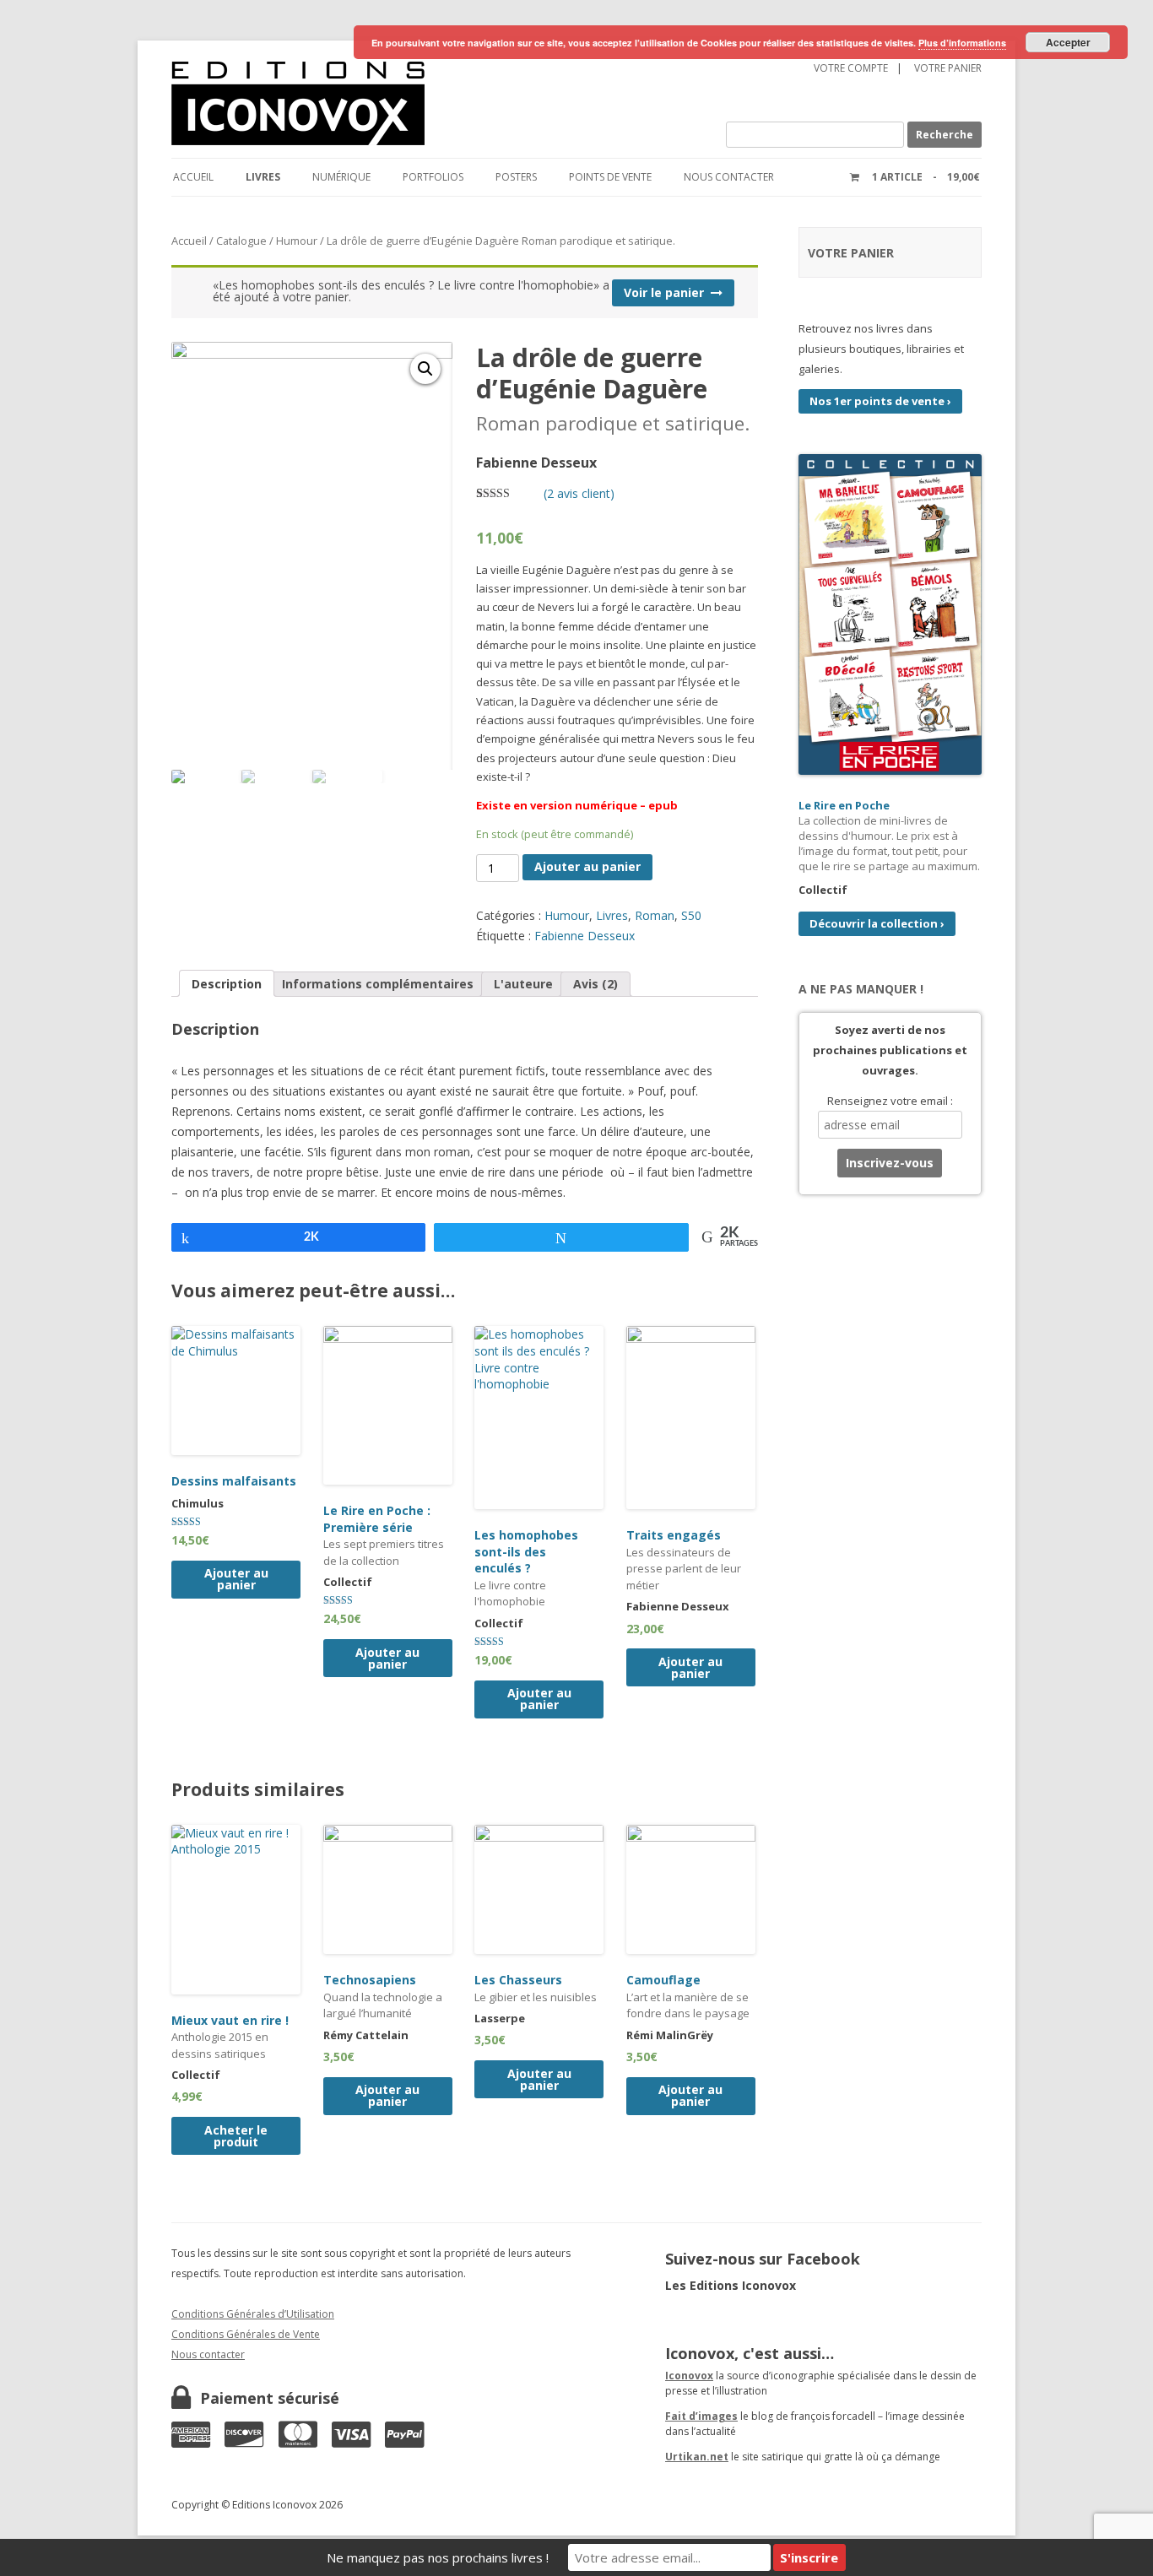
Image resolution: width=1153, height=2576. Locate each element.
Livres (263, 177)
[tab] (227, 983)
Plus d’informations (962, 43)
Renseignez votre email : (890, 1101)
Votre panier (948, 68)
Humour (297, 241)
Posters (516, 177)
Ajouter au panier (587, 866)
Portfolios (433, 177)
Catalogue (241, 241)
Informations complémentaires (378, 984)
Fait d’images (701, 2416)
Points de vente (610, 177)
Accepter (1068, 42)
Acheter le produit (236, 2136)
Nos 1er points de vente (880, 401)
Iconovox (689, 2376)
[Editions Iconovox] (394, 104)
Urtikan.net (697, 2457)
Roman (655, 915)
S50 (691, 915)
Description (227, 984)
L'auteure (523, 984)
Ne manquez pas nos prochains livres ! (438, 2557)
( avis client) (579, 493)
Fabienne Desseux (585, 936)
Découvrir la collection (877, 923)
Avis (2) (595, 984)
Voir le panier (664, 292)
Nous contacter (729, 177)
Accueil (193, 177)
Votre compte (851, 68)
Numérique (341, 177)
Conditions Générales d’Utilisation (253, 2314)
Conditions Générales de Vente (246, 2334)
